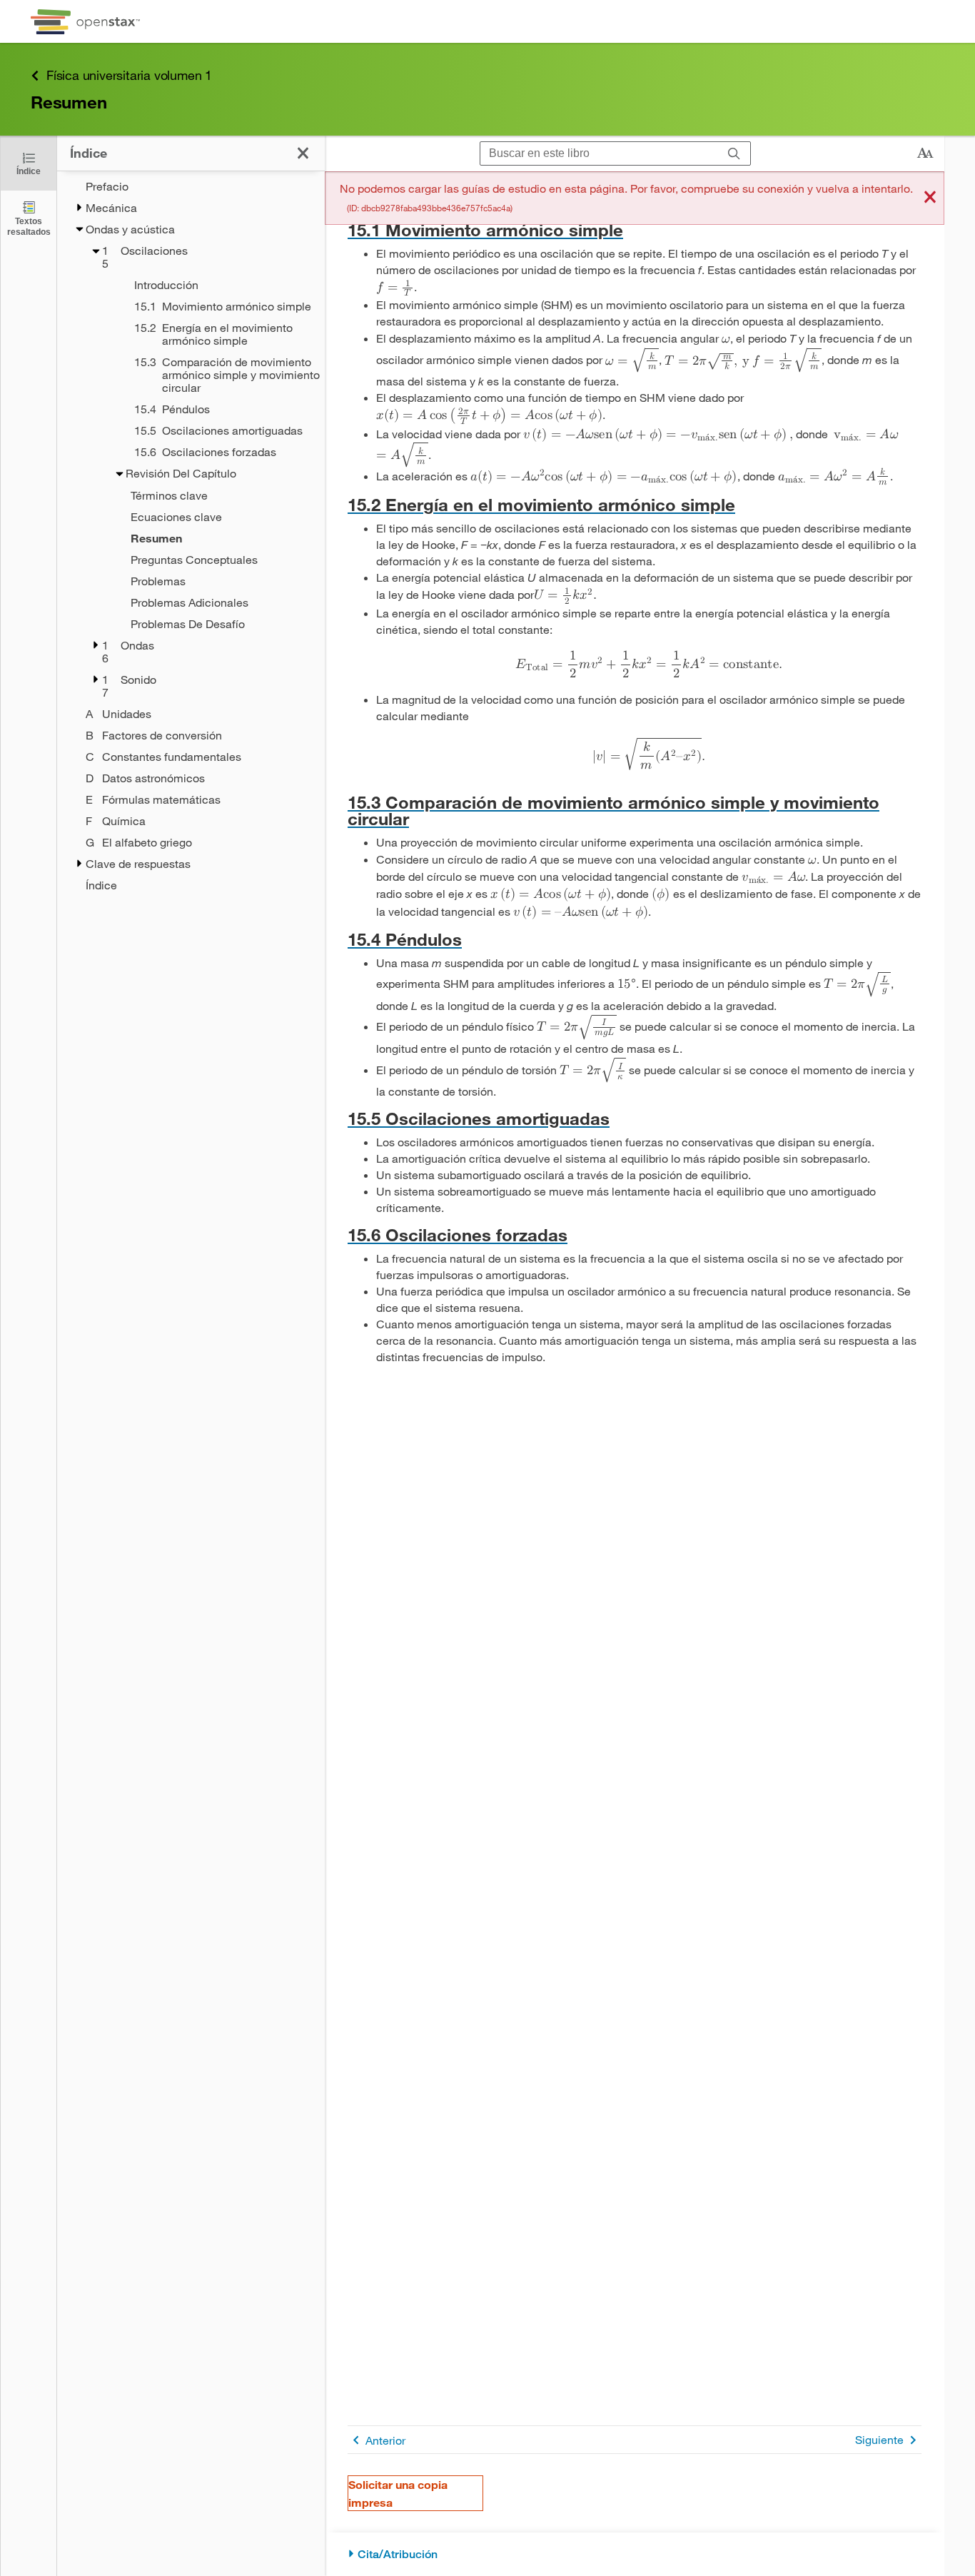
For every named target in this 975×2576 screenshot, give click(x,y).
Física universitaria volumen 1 (129, 75)
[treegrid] (191, 536)
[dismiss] (930, 198)
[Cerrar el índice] (303, 153)
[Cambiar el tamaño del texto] (925, 153)
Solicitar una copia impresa (398, 2493)
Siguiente (879, 2439)
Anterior (385, 2440)
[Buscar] (734, 154)
